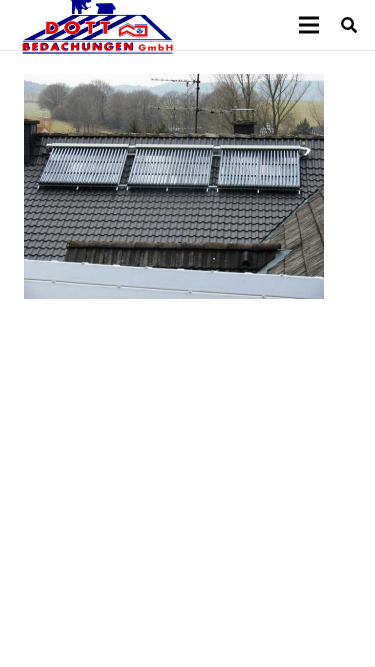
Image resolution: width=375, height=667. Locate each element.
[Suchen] (349, 25)
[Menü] (309, 25)
